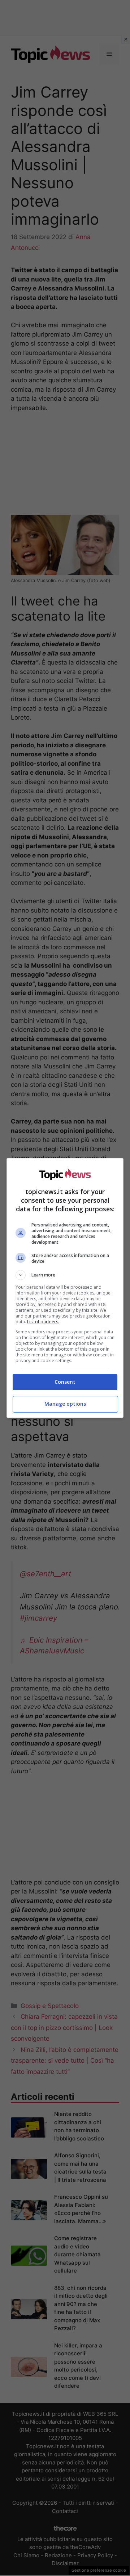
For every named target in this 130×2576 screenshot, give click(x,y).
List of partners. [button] (43, 1322)
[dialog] (65, 1288)
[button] (65, 1275)
